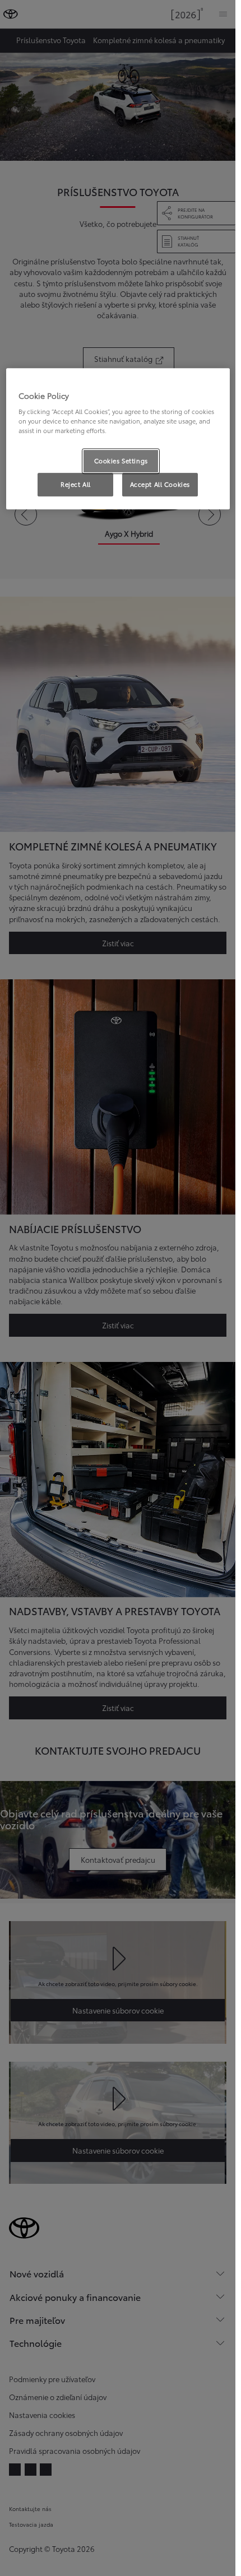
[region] (118, 439)
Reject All (76, 485)
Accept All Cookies (160, 485)
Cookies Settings (121, 461)
